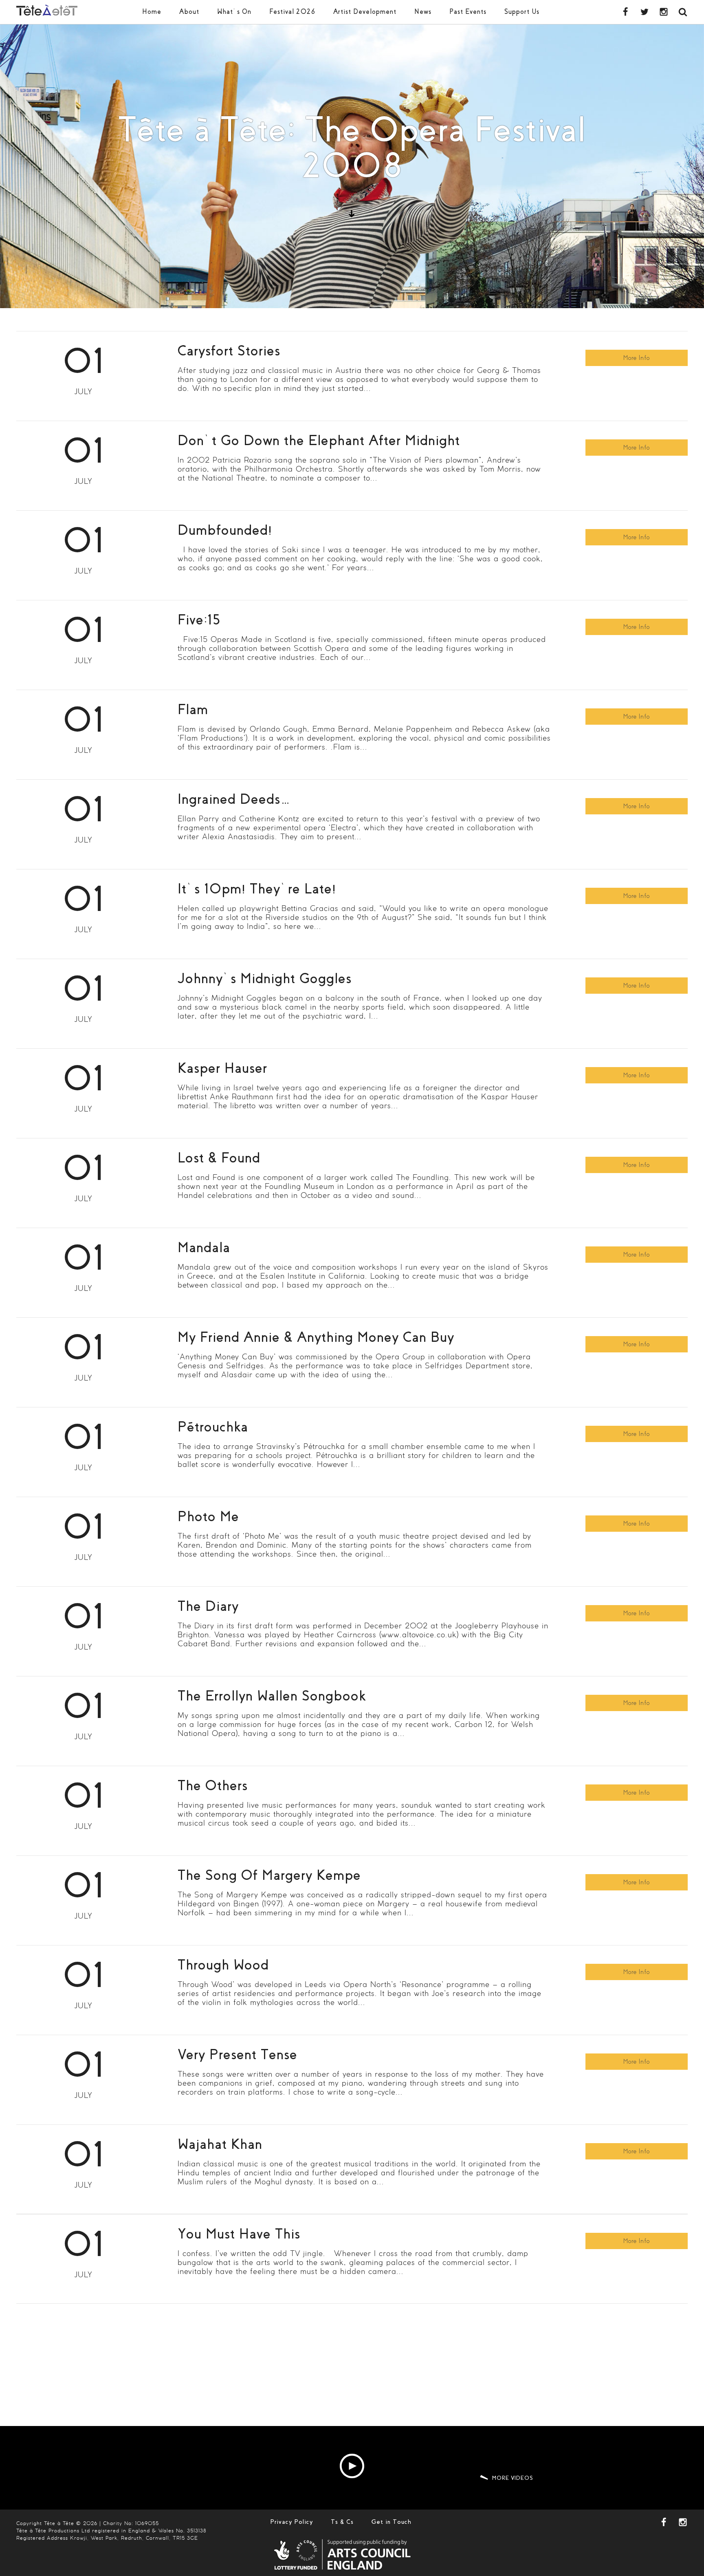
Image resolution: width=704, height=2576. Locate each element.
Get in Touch (392, 2522)
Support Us (522, 12)
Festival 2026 (292, 12)
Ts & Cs (342, 2522)
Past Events (468, 12)
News (423, 12)
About (189, 12)
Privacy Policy (291, 2522)
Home (152, 12)
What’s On (234, 12)
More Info (637, 358)
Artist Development (365, 12)
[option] (352, 166)
